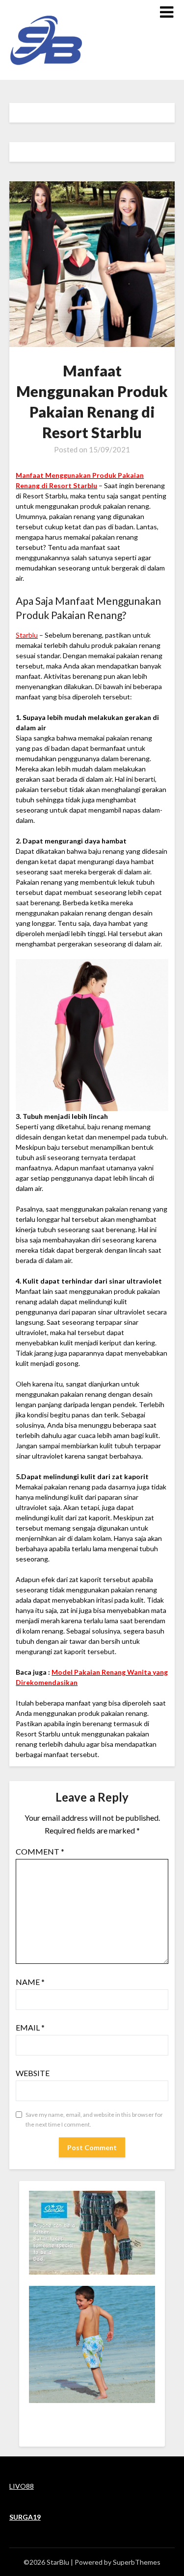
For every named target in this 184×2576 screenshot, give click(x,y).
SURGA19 (25, 2517)
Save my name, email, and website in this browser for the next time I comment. (94, 2119)
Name (30, 1982)
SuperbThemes (137, 2562)
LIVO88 (22, 2486)
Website (33, 2073)
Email (30, 2027)
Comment (40, 1851)
